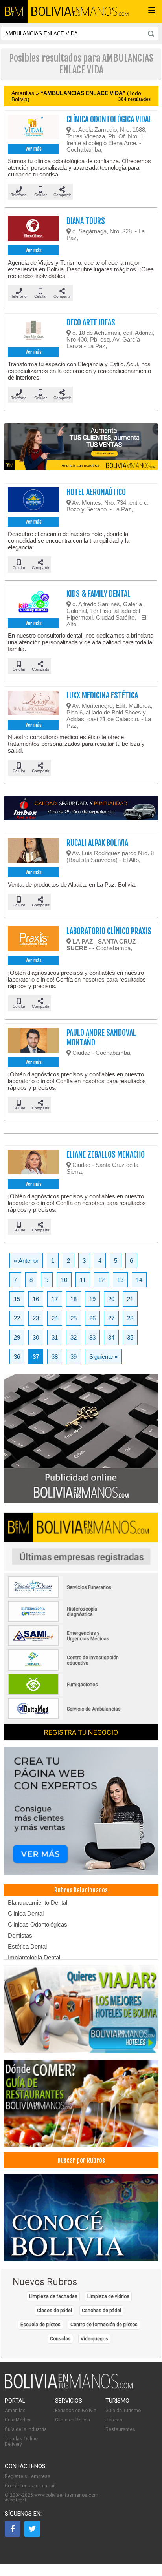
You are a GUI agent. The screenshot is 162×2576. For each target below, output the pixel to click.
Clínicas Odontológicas (38, 1924)
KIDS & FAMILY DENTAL (98, 594)
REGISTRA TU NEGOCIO (81, 1732)
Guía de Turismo (123, 2411)
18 (74, 1299)
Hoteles (114, 2420)
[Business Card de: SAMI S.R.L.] (65, 1645)
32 (74, 1337)
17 (55, 1299)
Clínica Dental (26, 1913)
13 (120, 1280)
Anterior (26, 1261)
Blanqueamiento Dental (38, 1902)
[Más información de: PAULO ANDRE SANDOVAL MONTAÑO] (33, 1042)
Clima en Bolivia (73, 2420)
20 (111, 1299)
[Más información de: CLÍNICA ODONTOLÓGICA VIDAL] (33, 128)
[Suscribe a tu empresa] (81, 447)
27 (111, 1318)
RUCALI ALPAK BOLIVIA (97, 843)
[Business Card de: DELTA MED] (65, 1718)
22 (17, 1318)
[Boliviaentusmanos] (14, 11)
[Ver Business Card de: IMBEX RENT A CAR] (81, 809)
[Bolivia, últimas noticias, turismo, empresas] (69, 2387)
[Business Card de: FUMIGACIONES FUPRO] (65, 1693)
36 (17, 1357)
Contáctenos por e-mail (30, 2486)
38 (55, 1357)
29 (17, 1337)
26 (92, 1318)
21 (130, 1299)
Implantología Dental (34, 1957)
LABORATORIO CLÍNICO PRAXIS (109, 931)
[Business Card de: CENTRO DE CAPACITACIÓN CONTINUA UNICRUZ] (65, 1669)
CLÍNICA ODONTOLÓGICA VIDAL (109, 119)
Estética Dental (27, 1946)
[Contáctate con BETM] (81, 1439)
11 (83, 1280)
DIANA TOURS (86, 221)
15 (17, 1299)
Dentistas (20, 1935)
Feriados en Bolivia (76, 2411)
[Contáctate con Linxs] (81, 1812)
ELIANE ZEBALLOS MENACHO (106, 1155)
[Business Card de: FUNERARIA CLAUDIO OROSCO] (65, 1596)
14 (139, 1280)
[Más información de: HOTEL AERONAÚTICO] (33, 501)
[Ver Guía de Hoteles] (81, 2010)
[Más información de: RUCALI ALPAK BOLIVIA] (33, 852)
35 (130, 1337)
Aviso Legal (15, 2500)
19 (92, 1299)
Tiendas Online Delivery (21, 2441)
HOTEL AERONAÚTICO (96, 492)
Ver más (34, 149)
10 (64, 1280)
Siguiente (103, 1357)
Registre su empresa (28, 2476)
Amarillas (15, 2411)
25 (74, 1318)
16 (36, 1299)
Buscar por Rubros (81, 2160)
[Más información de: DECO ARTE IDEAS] (33, 331)
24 (55, 1318)
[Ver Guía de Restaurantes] (81, 2104)
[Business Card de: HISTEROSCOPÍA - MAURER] (65, 1620)
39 (74, 1357)
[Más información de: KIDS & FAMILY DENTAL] (33, 603)
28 (130, 1318)
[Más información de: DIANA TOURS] (33, 230)
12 (101, 1280)
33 (92, 1337)
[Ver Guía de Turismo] (81, 2218)
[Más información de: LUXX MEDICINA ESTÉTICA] (33, 704)
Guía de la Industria (26, 2429)
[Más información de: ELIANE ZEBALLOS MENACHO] (33, 1163)
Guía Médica (18, 2420)
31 (55, 1337)
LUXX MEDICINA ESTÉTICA (102, 695)
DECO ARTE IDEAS (91, 323)
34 (111, 1337)
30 (36, 1337)
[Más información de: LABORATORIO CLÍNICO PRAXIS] (33, 940)
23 (36, 1318)
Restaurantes (120, 2429)
